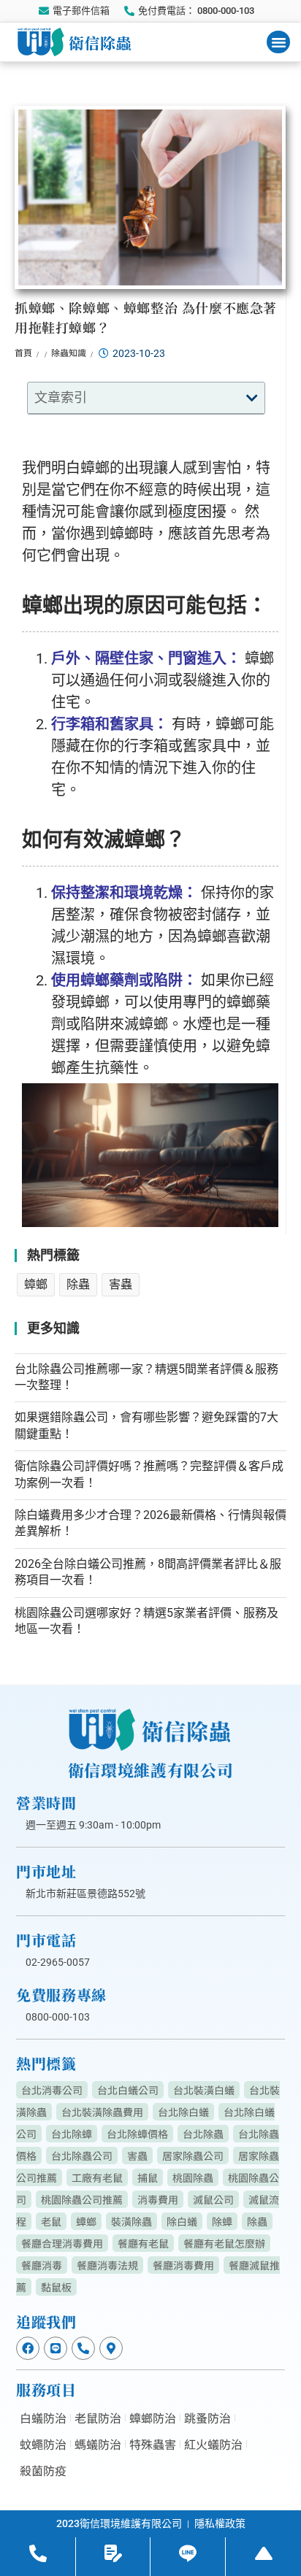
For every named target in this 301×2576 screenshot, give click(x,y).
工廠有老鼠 (97, 2177)
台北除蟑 (72, 2134)
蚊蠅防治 (43, 2444)
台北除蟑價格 (137, 2134)
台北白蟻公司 (128, 2090)
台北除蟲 (203, 2134)
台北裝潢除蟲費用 (102, 2112)
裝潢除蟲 (132, 2221)
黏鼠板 (56, 2287)
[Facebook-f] (28, 2348)
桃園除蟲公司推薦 (82, 2199)
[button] (278, 42)
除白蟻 (182, 2221)
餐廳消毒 (42, 2265)
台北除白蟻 (183, 2112)
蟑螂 (36, 1284)
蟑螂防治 (153, 2418)
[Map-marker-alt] (111, 2348)
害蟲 (121, 1284)
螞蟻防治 (98, 2444)
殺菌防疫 (43, 2470)
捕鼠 (148, 2177)
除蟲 (78, 1284)
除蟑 (222, 2221)
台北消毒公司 (52, 2090)
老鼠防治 (98, 2418)
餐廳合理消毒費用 (62, 2243)
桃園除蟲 (193, 2177)
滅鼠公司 (213, 2199)
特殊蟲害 (153, 2444)
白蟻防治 (43, 2418)
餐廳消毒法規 (107, 2265)
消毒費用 (158, 2199)
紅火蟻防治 (213, 2444)
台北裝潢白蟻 (204, 2090)
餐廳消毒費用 (183, 2265)
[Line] (56, 2348)
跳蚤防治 (207, 2418)
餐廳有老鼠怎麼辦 (224, 2243)
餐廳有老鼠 (143, 2243)
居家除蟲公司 (193, 2156)
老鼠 (51, 2221)
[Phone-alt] (83, 2348)
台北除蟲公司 (82, 2156)
